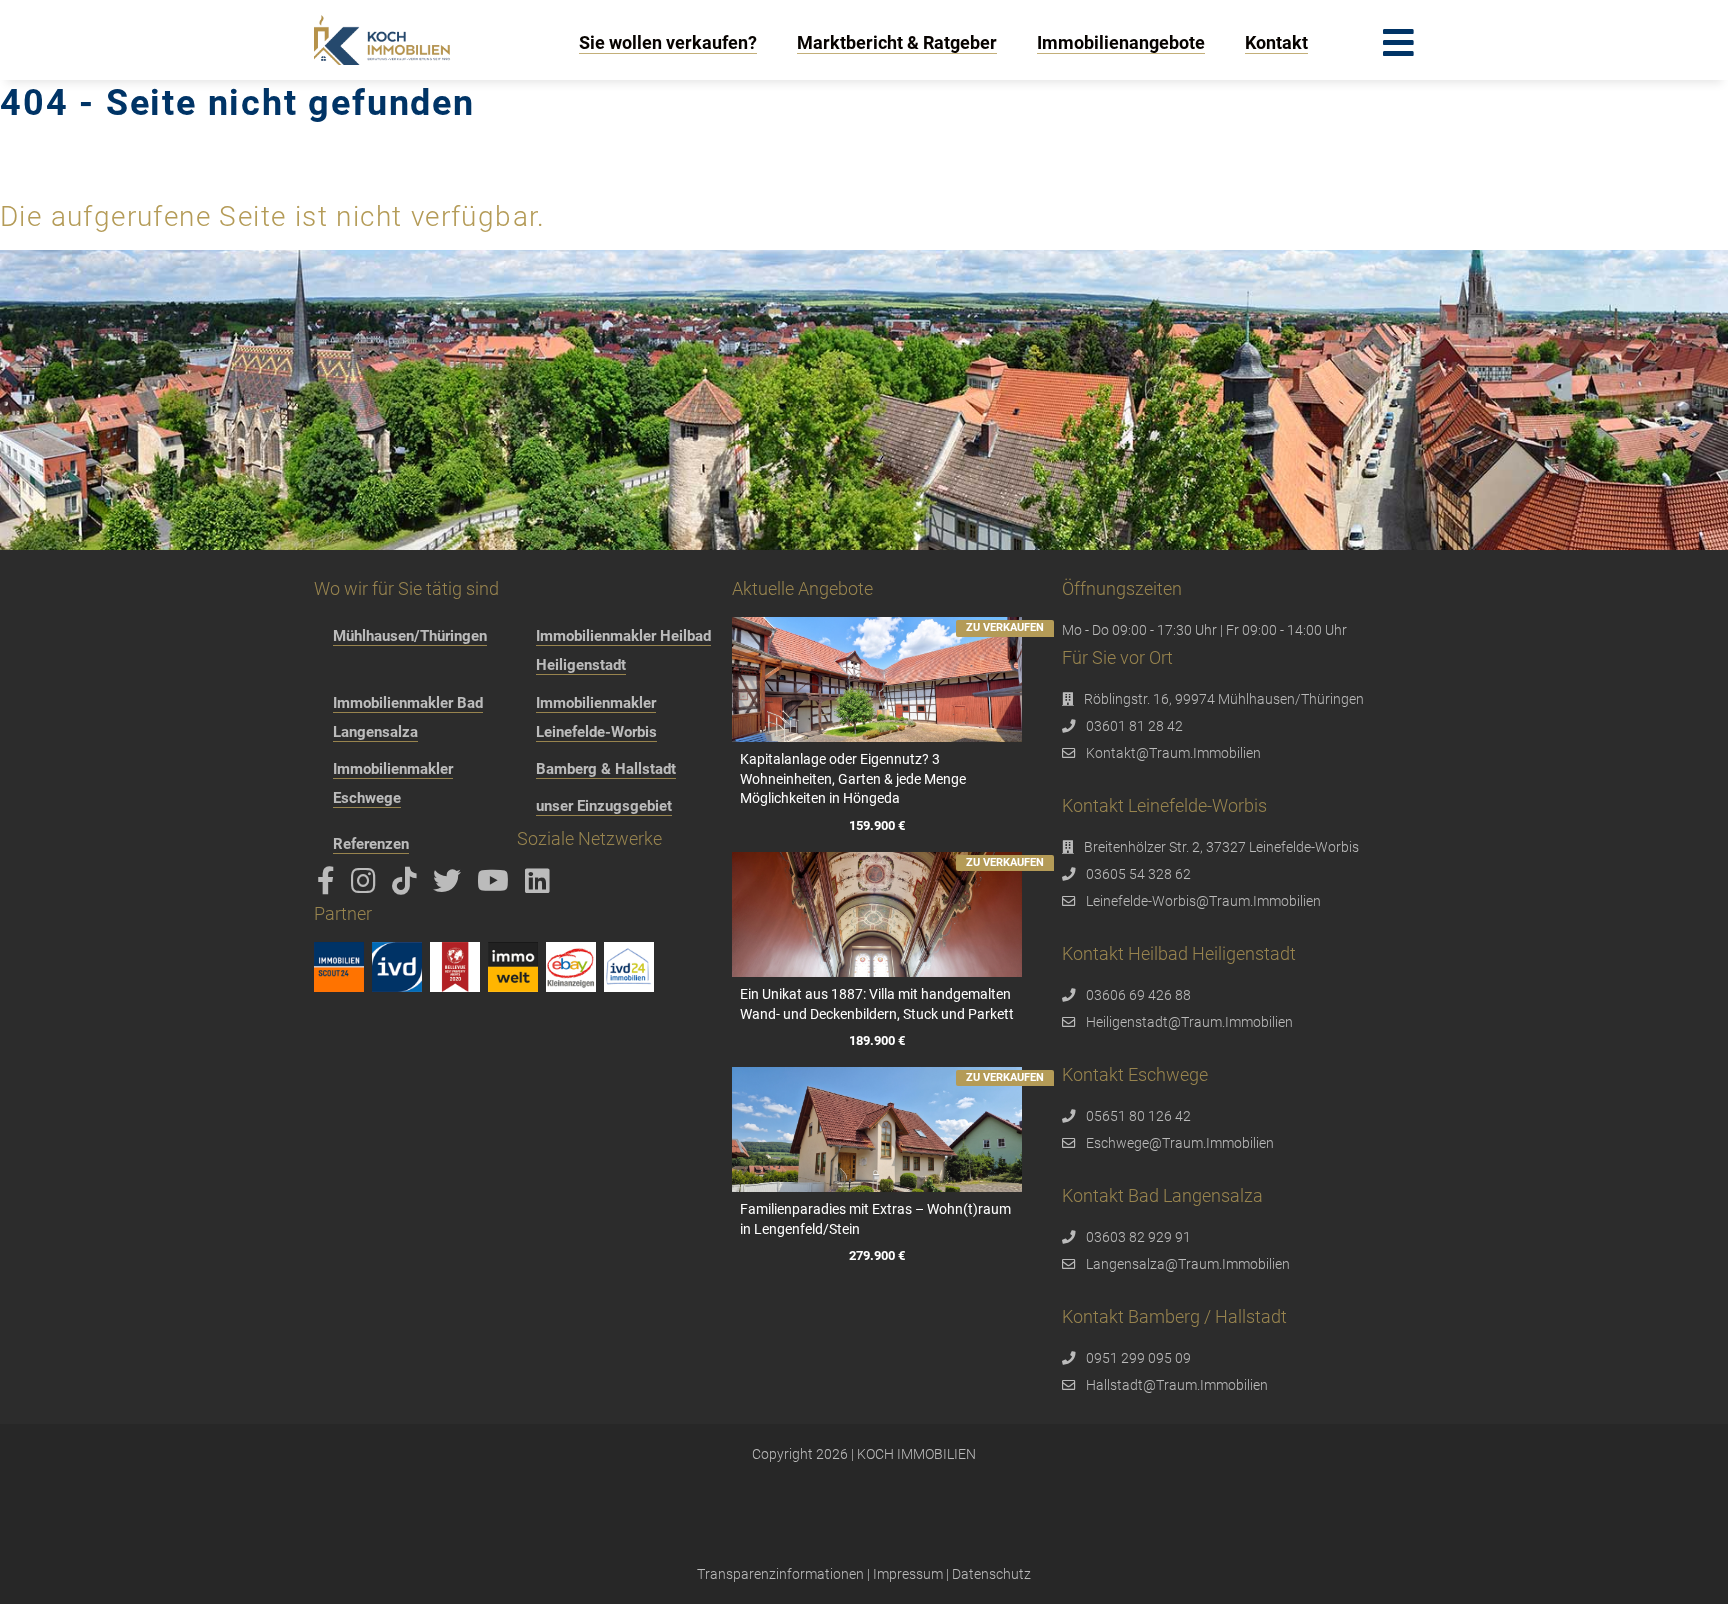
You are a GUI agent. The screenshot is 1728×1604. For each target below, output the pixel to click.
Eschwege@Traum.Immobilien (1180, 1143)
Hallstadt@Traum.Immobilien (1177, 1385)
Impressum (908, 1574)
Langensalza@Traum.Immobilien (1188, 1264)
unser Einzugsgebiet (604, 806)
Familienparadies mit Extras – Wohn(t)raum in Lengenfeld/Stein (875, 1219)
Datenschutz (991, 1574)
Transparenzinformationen (780, 1574)
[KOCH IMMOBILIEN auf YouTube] (496, 886)
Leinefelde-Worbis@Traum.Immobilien (1203, 901)
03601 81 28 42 (1134, 726)
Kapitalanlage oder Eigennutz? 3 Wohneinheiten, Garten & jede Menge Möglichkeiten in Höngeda (853, 778)
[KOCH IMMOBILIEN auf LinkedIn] (541, 886)
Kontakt (1276, 42)
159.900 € (877, 825)
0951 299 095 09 (1138, 1358)
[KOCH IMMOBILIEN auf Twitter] (450, 886)
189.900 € (877, 1040)
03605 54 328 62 (1138, 874)
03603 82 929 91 (1138, 1237)
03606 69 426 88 (1138, 995)
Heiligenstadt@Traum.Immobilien (1189, 1022)
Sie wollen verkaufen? (668, 42)
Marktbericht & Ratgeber (897, 42)
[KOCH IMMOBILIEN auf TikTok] (408, 886)
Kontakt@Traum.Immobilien (1173, 753)
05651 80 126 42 (1138, 1116)
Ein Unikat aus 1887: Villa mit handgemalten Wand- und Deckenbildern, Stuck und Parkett (877, 1004)
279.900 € (877, 1255)
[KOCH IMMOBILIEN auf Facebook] (329, 886)
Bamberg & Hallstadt (606, 769)
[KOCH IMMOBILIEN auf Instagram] (367, 886)
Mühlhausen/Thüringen (410, 636)
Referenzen (371, 844)
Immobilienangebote (1121, 42)
